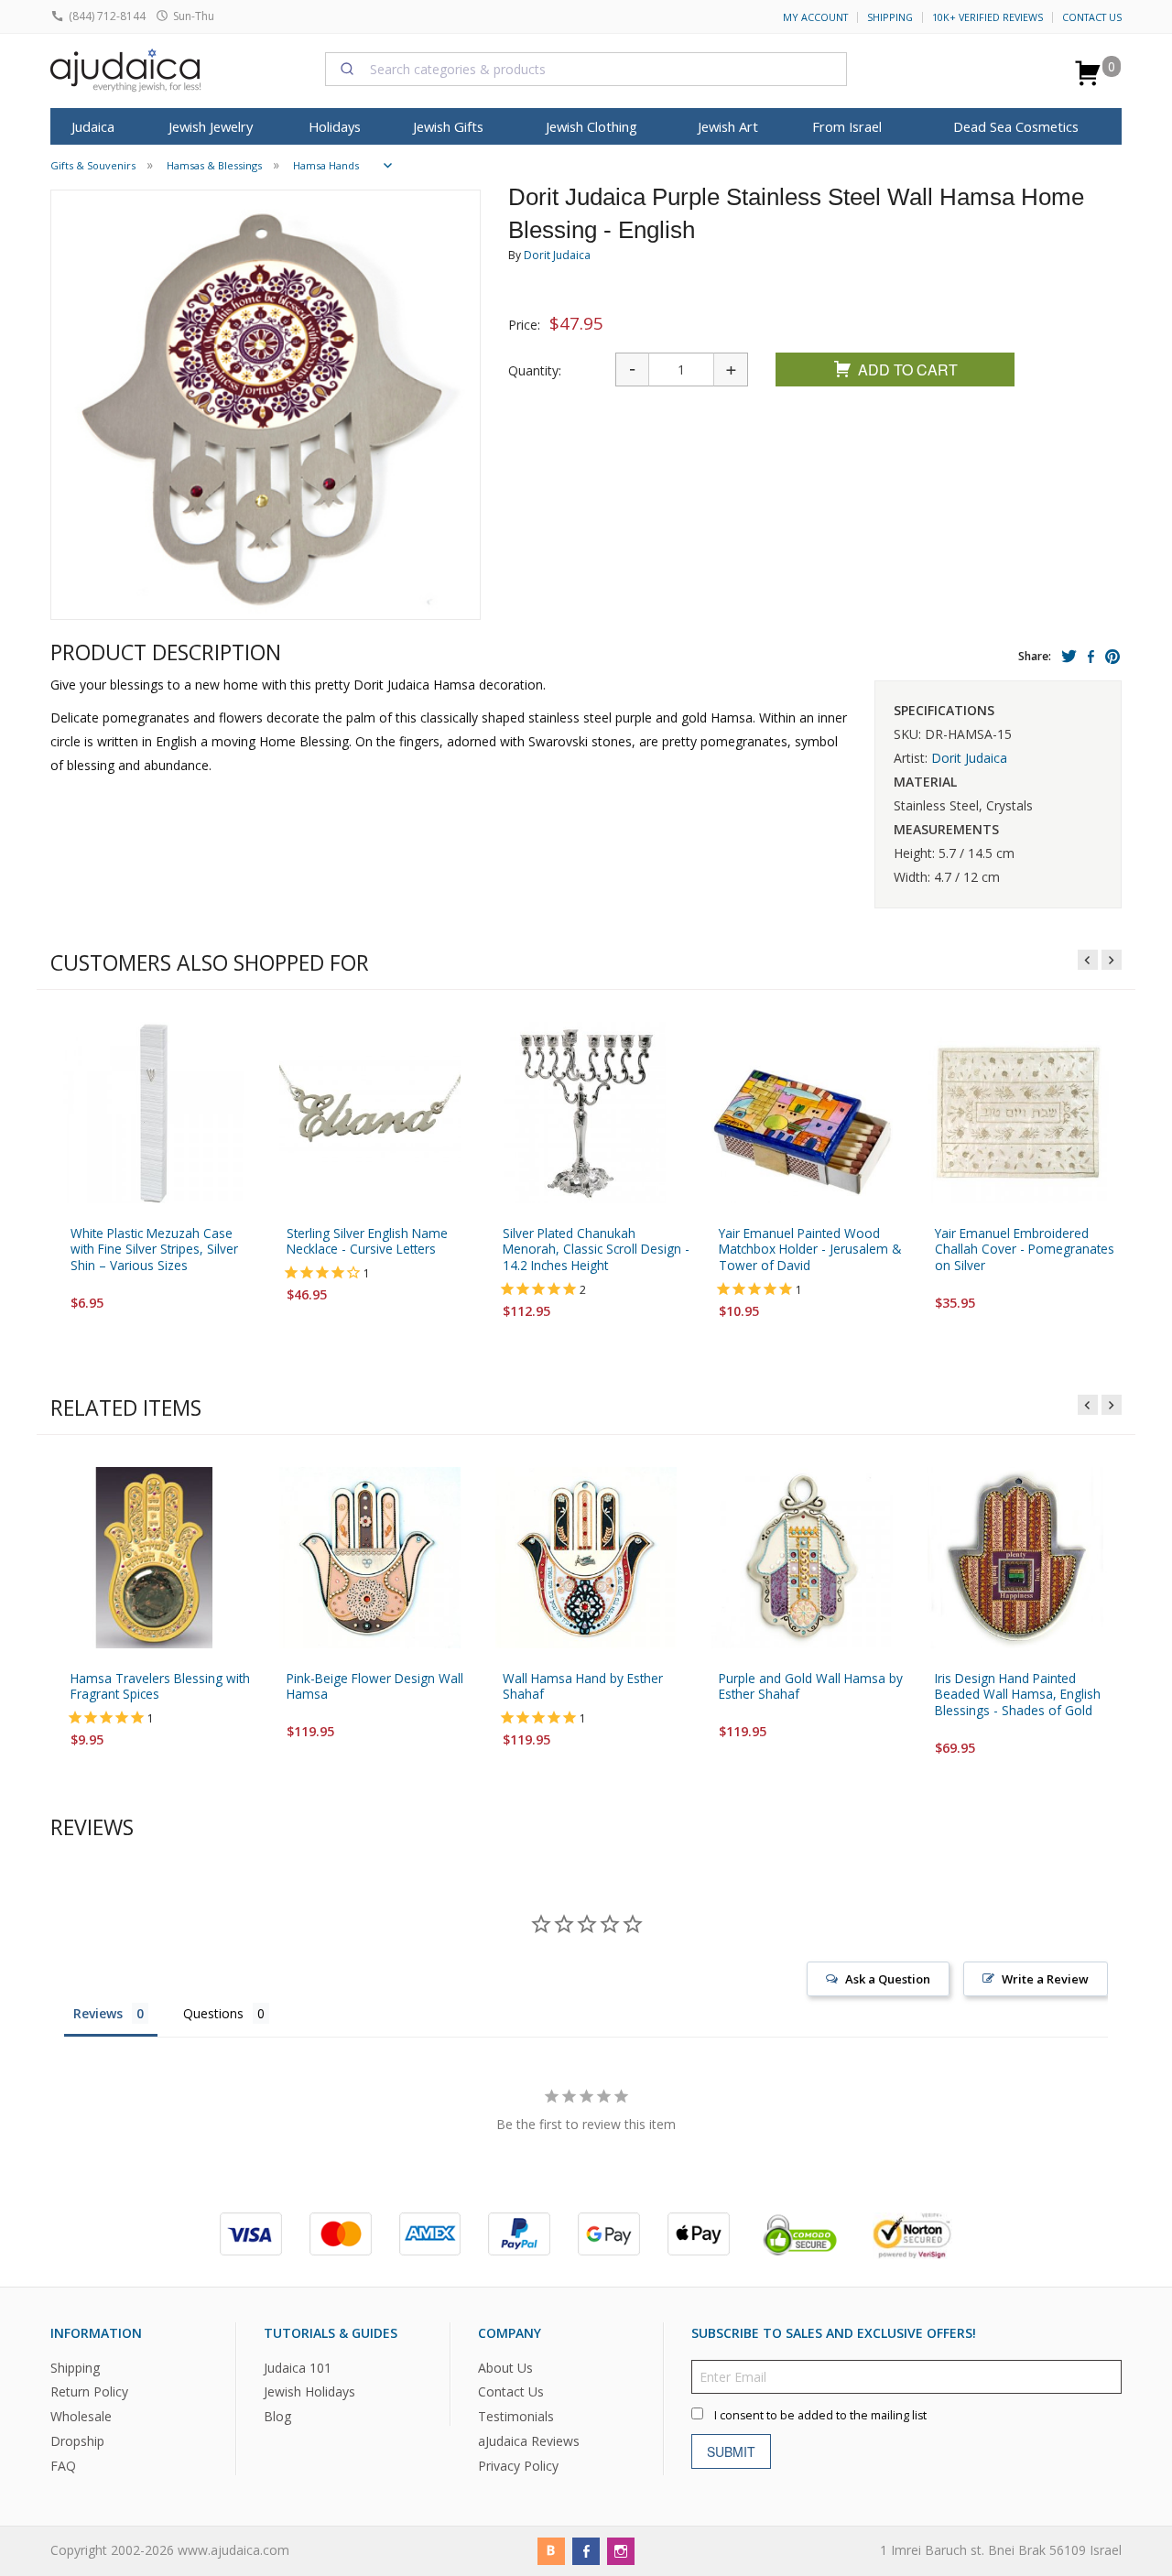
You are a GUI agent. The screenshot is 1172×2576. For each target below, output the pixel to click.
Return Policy (89, 2391)
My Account (815, 17)
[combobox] (586, 69)
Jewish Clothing (591, 126)
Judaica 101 (298, 2367)
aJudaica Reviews (529, 2441)
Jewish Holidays (309, 2391)
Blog (277, 2416)
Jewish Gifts (448, 126)
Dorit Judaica (557, 255)
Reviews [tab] (98, 2013)
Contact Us (1092, 17)
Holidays (335, 126)
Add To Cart (908, 370)
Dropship (77, 2441)
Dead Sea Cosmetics (1016, 126)
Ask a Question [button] (888, 1979)
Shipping (890, 17)
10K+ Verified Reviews (988, 17)
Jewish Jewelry (211, 126)
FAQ (63, 2466)
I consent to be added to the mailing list (820, 2414)
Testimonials (516, 2416)
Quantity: (535, 370)
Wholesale (81, 2416)
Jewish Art (728, 126)
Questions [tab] (213, 2013)
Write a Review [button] (1045, 1979)
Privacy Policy (518, 2466)
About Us (505, 2367)
